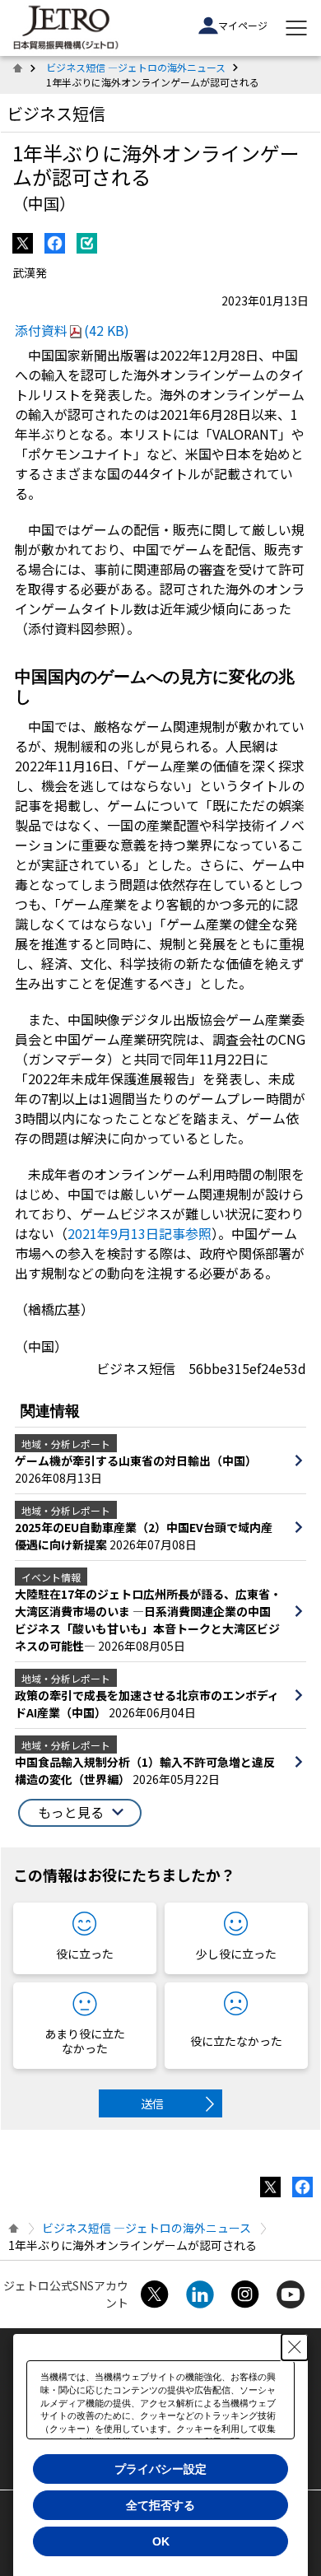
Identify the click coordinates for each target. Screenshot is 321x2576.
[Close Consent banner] (295, 2347)
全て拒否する (160, 2505)
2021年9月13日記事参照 (140, 1233)
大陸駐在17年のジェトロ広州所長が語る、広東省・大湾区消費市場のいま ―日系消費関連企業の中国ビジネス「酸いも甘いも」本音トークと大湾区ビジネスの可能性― (148, 1620)
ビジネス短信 (56, 113)
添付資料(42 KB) (72, 330)
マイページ (243, 25)
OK (161, 2541)
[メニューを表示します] (296, 28)
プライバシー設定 (160, 2469)
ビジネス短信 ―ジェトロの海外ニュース (136, 67)
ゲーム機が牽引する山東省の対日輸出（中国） (136, 1460)
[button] (80, 1813)
